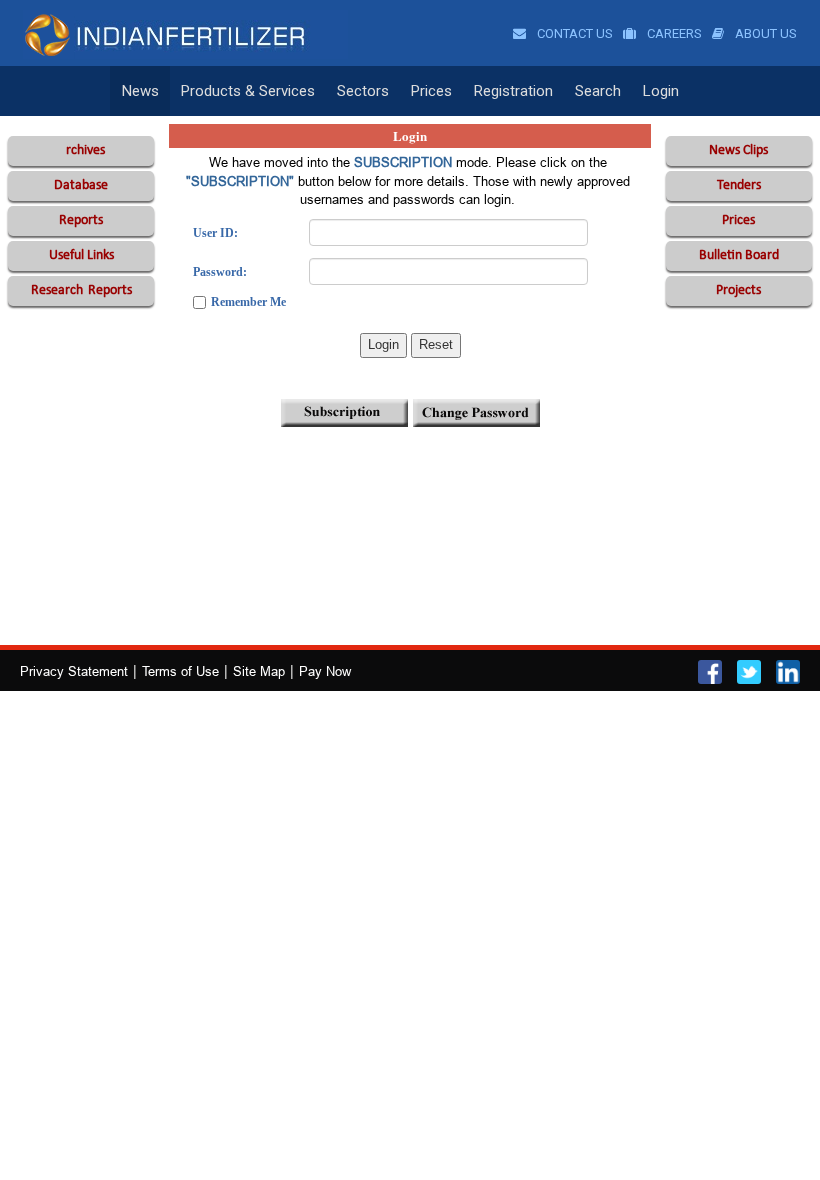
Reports (81, 220)
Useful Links (81, 255)
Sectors (363, 91)
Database (81, 185)
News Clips (738, 150)
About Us (764, 33)
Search (598, 91)
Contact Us (573, 33)
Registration (513, 91)
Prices (431, 91)
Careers (673, 33)
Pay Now (325, 671)
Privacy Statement (74, 671)
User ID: (215, 233)
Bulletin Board (739, 255)
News (140, 91)
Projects (738, 290)
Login (661, 91)
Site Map (259, 671)
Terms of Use (180, 671)
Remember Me (248, 302)
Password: (220, 272)
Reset (436, 344)
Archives (81, 150)
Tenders (739, 185)
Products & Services (248, 91)
